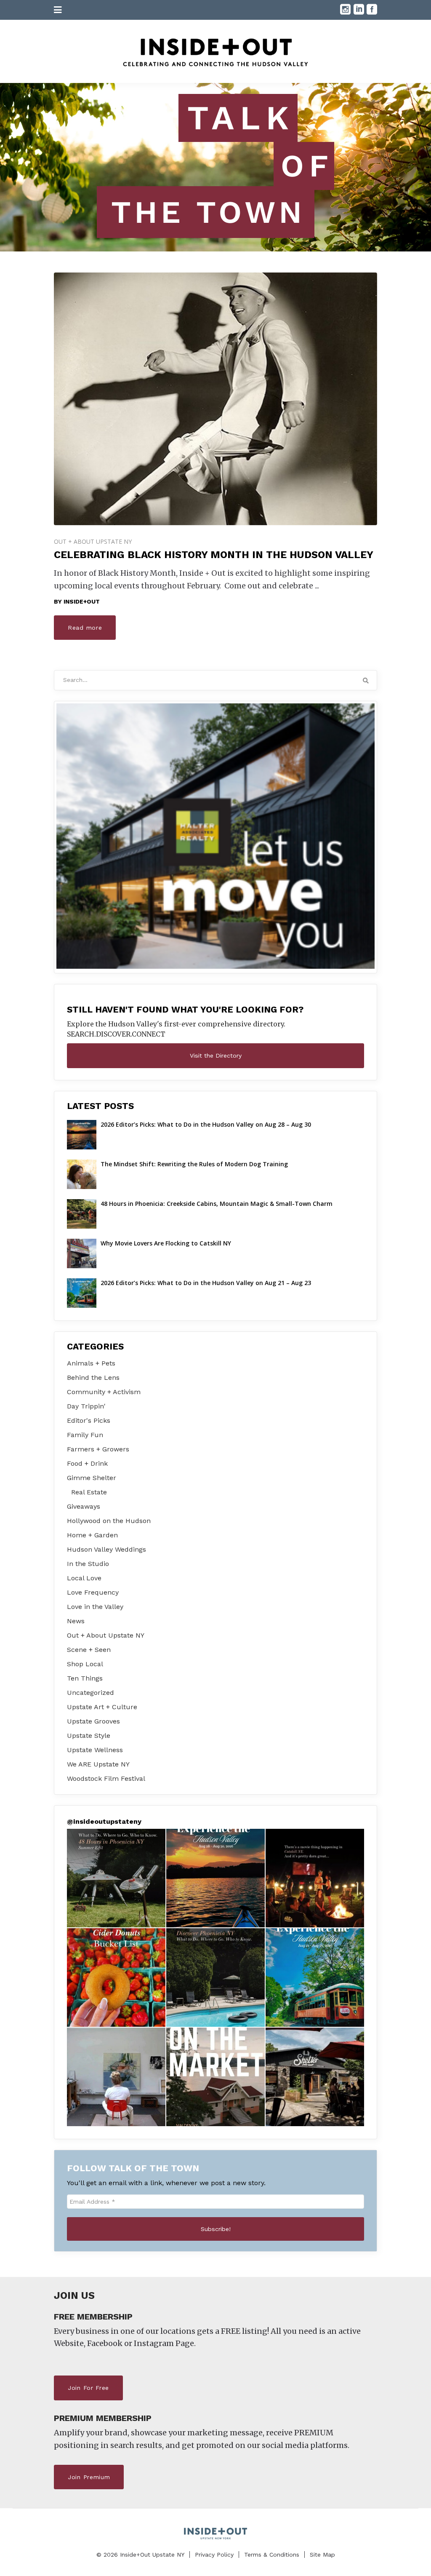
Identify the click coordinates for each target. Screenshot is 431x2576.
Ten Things (85, 1678)
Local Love (84, 1578)
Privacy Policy (214, 2555)
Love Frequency (93, 1592)
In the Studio (88, 1564)
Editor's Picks (89, 1420)
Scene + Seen (89, 1650)
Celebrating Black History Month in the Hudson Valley (214, 555)
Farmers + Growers (98, 1449)
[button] (116, 1878)
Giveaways (84, 1506)
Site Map (322, 2555)
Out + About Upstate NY (93, 541)
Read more (85, 628)
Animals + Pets (91, 1363)
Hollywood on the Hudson (109, 1521)
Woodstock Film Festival (106, 1778)
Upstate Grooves (93, 1721)
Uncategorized (90, 1693)
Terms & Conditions (272, 2555)
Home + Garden (92, 1535)
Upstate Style (89, 1736)
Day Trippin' (86, 1406)
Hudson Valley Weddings (106, 1549)
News (76, 1621)
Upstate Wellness (95, 1750)
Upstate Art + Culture (102, 1707)
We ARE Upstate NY (98, 1764)
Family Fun (85, 1435)
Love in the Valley (95, 1607)
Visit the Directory (216, 1056)
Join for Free (88, 2388)
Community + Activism (104, 1392)
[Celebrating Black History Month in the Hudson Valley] (215, 399)
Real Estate (89, 1492)
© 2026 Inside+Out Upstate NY (140, 2555)
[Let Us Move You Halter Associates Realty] (215, 836)
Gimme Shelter (92, 1478)
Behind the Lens (93, 1378)
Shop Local (85, 1664)
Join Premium (89, 2477)
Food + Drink (87, 1463)
